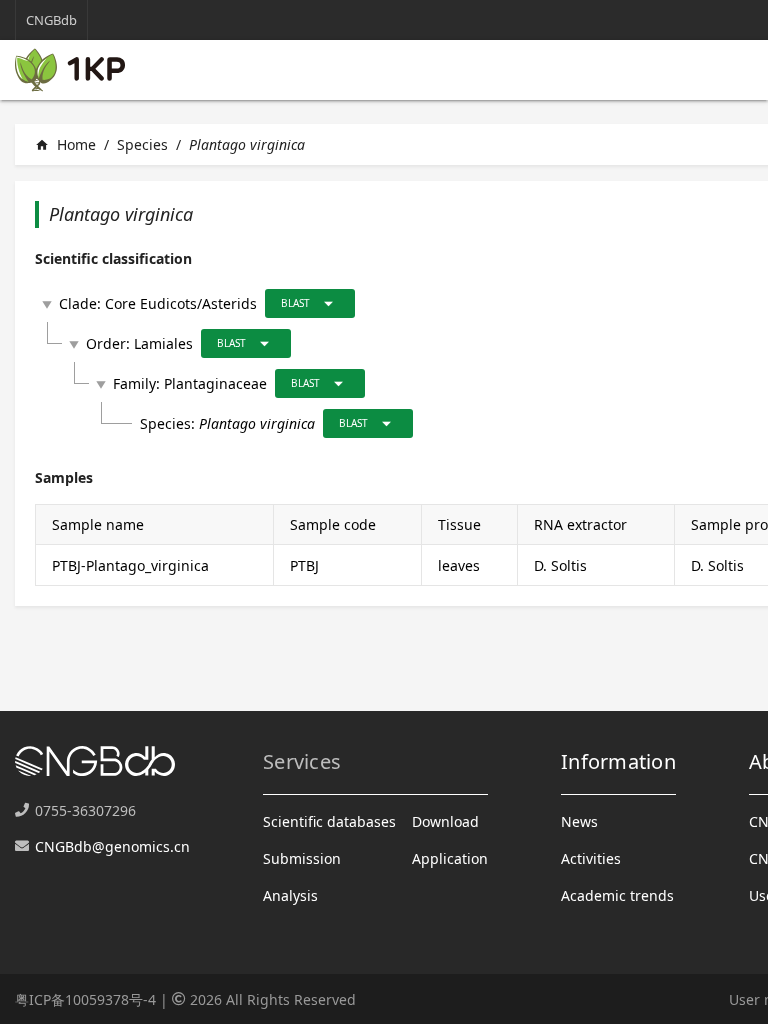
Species (142, 144)
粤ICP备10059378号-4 (85, 999)
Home (65, 144)
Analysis (290, 895)
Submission (302, 858)
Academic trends (617, 895)
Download (445, 821)
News (579, 821)
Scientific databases (329, 821)
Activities (591, 858)
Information (618, 761)
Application (450, 858)
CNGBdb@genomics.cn (112, 846)
